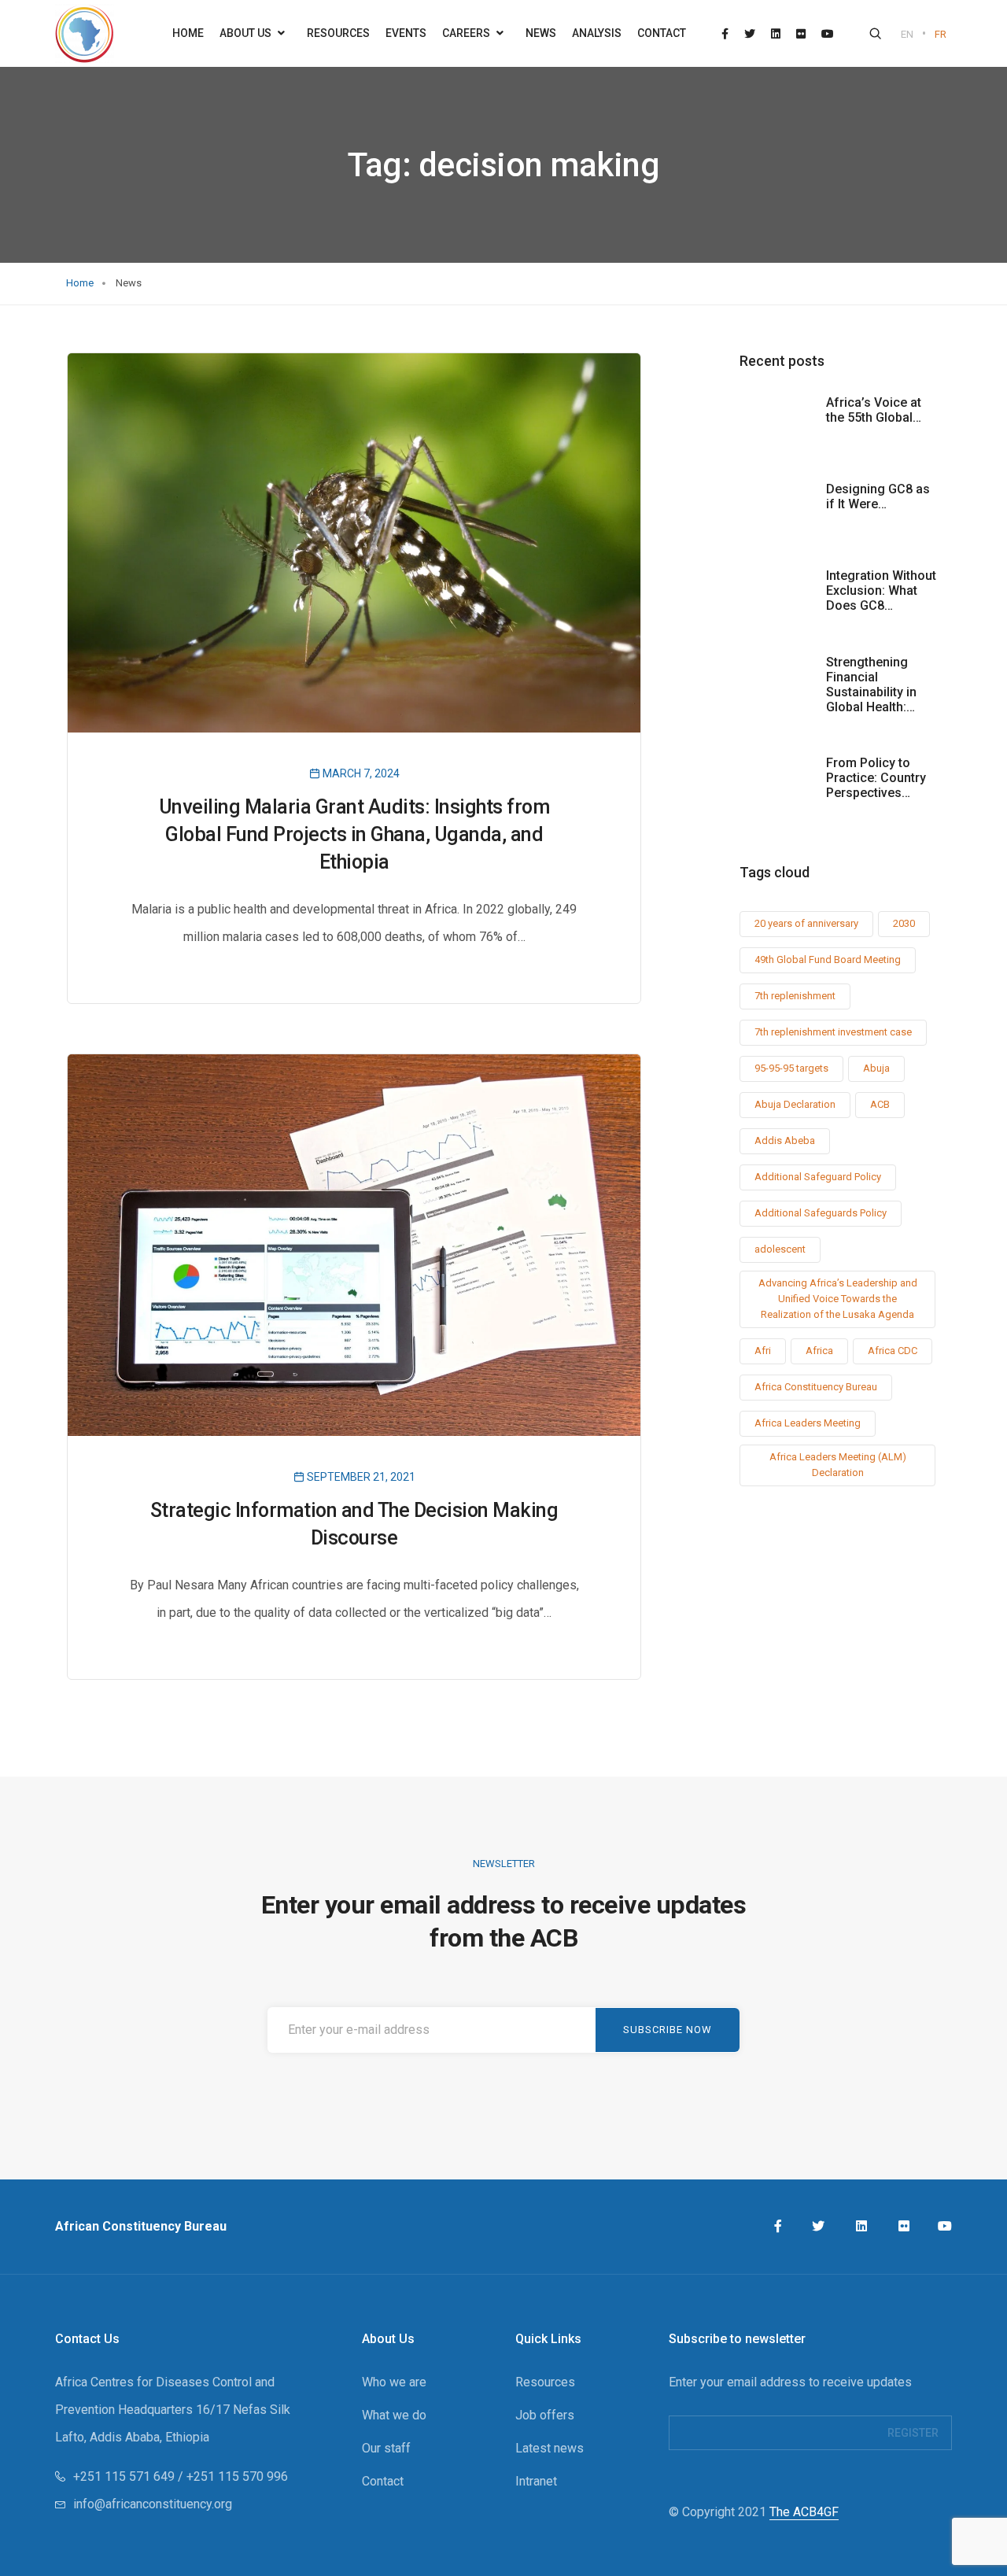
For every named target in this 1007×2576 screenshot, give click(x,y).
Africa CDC (893, 1351)
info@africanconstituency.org (153, 2504)
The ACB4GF (804, 2512)
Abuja (876, 1068)
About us (247, 33)
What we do (394, 2415)
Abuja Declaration (795, 1104)
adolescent (780, 1249)
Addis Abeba (785, 1140)
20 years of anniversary (806, 923)
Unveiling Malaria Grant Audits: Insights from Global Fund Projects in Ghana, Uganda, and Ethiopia (354, 834)
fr (941, 34)
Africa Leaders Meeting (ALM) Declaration (838, 1465)
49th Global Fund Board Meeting (828, 960)
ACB (880, 1104)
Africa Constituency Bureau (816, 1387)
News (541, 33)
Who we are (394, 2382)
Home (188, 33)
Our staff (386, 2448)
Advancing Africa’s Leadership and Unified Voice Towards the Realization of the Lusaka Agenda (838, 1299)
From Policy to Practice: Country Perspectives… (876, 778)
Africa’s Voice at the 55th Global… (874, 410)
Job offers (545, 2415)
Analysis (597, 33)
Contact (662, 33)
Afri (763, 1351)
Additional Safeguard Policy (818, 1177)
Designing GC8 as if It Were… (878, 496)
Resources (338, 33)
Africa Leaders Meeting (808, 1423)
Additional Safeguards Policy (821, 1213)
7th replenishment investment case (833, 1032)
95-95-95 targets (791, 1068)
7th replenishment (795, 996)
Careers (467, 33)
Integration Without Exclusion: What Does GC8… (881, 590)
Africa (819, 1351)
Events (406, 33)
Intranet (536, 2481)
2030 (904, 923)
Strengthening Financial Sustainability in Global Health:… (871, 685)
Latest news (550, 2448)
